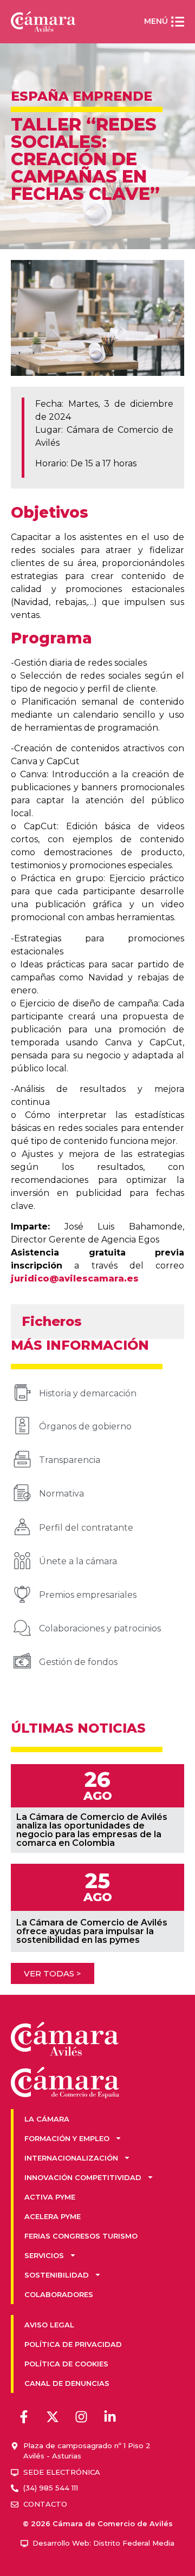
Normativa (61, 1494)
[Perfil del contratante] (22, 1527)
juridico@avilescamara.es (75, 1279)
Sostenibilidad (57, 2275)
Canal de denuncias (67, 2383)
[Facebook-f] (24, 2417)
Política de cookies (66, 2364)
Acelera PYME (53, 2216)
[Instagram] (81, 2417)
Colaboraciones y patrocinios (100, 1628)
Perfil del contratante (86, 1528)
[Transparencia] (22, 1459)
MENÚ (156, 21)
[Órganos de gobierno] (22, 1426)
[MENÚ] (178, 22)
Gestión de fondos (78, 1662)
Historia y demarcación (88, 1393)
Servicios (44, 2255)
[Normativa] (22, 1493)
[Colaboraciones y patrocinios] (22, 1628)
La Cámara (47, 2119)
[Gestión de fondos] (22, 1661)
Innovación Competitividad (83, 2177)
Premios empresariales (88, 1595)
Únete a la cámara (78, 1561)
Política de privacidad (73, 2344)
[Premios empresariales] (22, 1594)
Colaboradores (59, 2294)
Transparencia (70, 1460)
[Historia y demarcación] (22, 1393)
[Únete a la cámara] (22, 1560)
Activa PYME (50, 2197)
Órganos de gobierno (85, 1426)
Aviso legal (49, 2325)
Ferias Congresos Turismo (81, 2236)
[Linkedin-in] (110, 2417)
